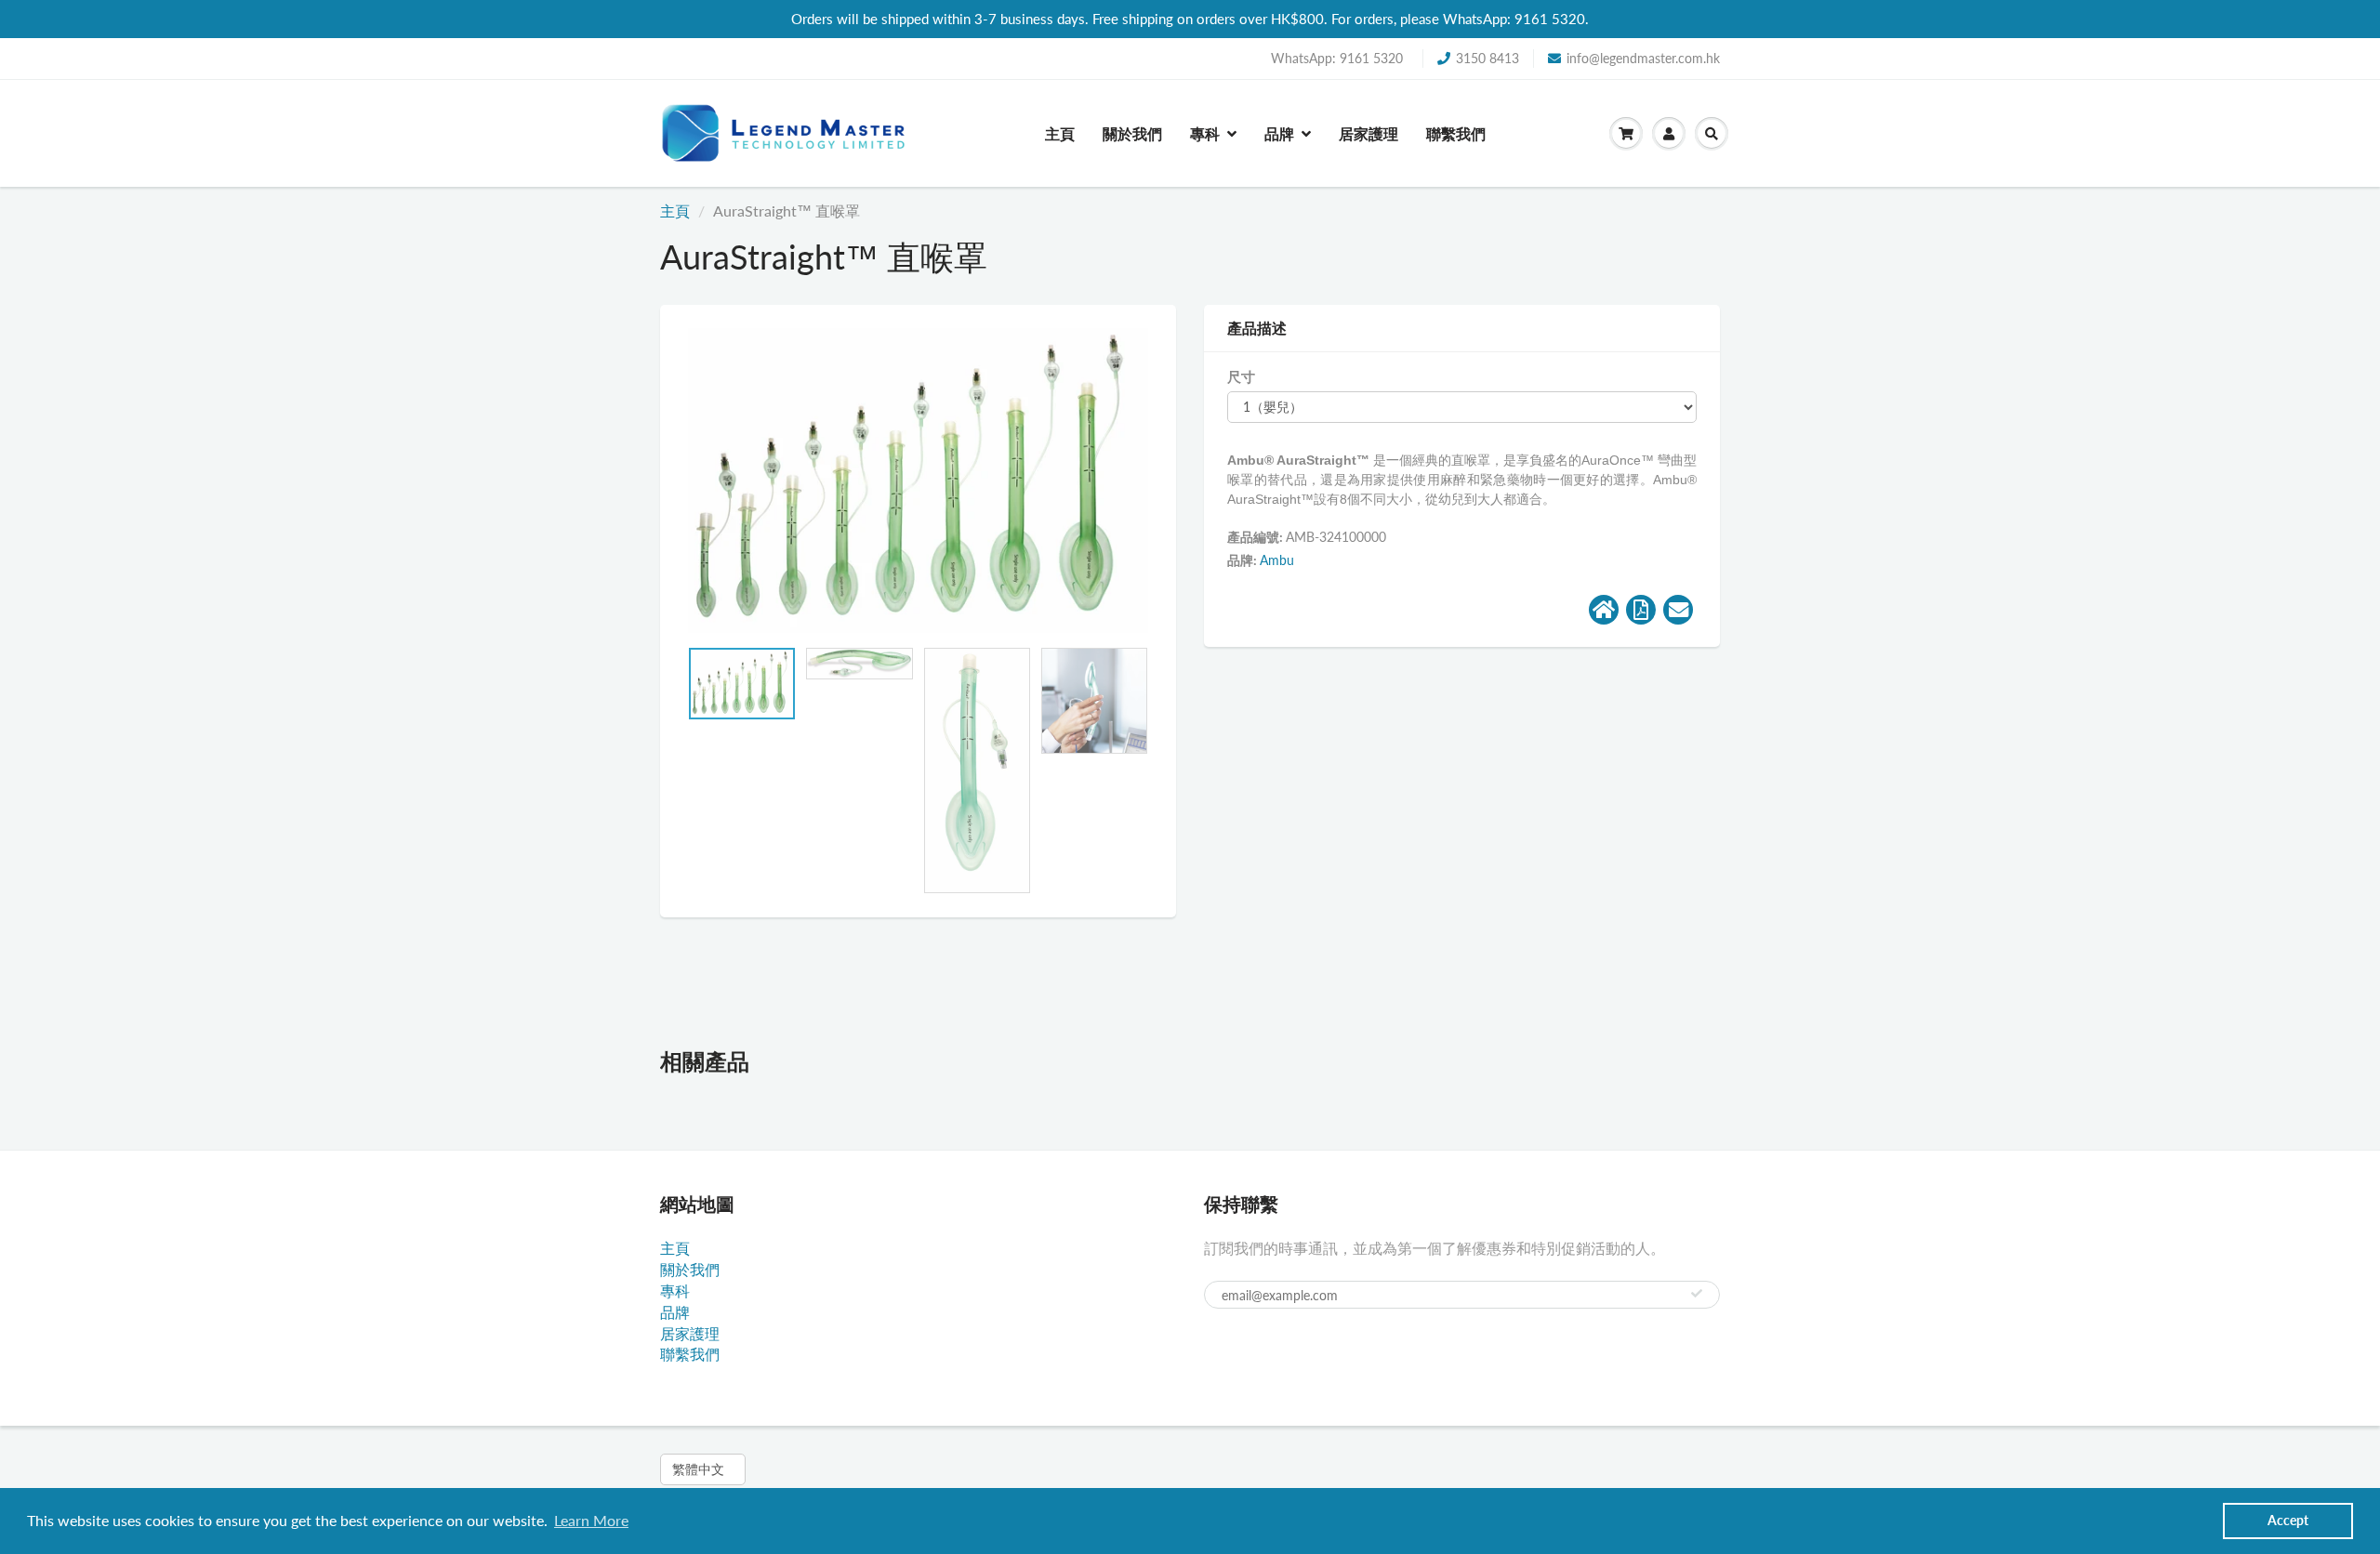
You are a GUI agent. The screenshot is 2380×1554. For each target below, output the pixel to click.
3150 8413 (1487, 58)
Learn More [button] (591, 1520)
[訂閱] (1697, 1294)
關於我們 (1132, 133)
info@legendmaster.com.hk (1643, 58)
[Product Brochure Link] (1641, 610)
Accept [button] (2288, 1520)
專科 (1205, 133)
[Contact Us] (1678, 610)
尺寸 (1241, 376)
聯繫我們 (1456, 133)
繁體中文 (698, 1469)
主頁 (1060, 133)
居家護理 (1368, 133)
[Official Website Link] (1604, 610)
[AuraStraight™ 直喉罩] (918, 481)
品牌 (1279, 133)
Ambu (1277, 560)
